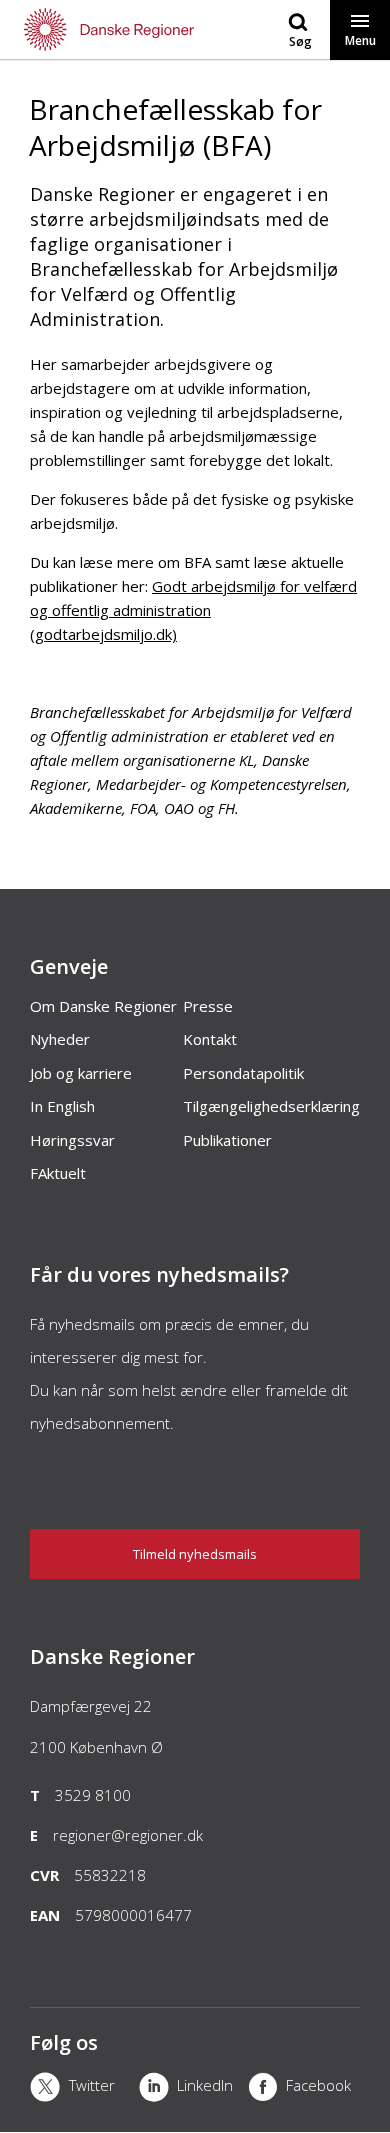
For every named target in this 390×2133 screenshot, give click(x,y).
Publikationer (227, 1140)
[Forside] (97, 29)
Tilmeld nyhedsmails (195, 1554)
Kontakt (210, 1039)
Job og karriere (81, 1073)
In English (62, 1106)
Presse (208, 1006)
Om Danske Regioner (103, 1006)
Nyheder (60, 1039)
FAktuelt (58, 1173)
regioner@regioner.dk (128, 1835)
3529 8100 (93, 1795)
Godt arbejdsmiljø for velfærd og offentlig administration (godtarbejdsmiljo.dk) (193, 610)
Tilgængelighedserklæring (271, 1106)
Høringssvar (72, 1140)
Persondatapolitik (243, 1073)
